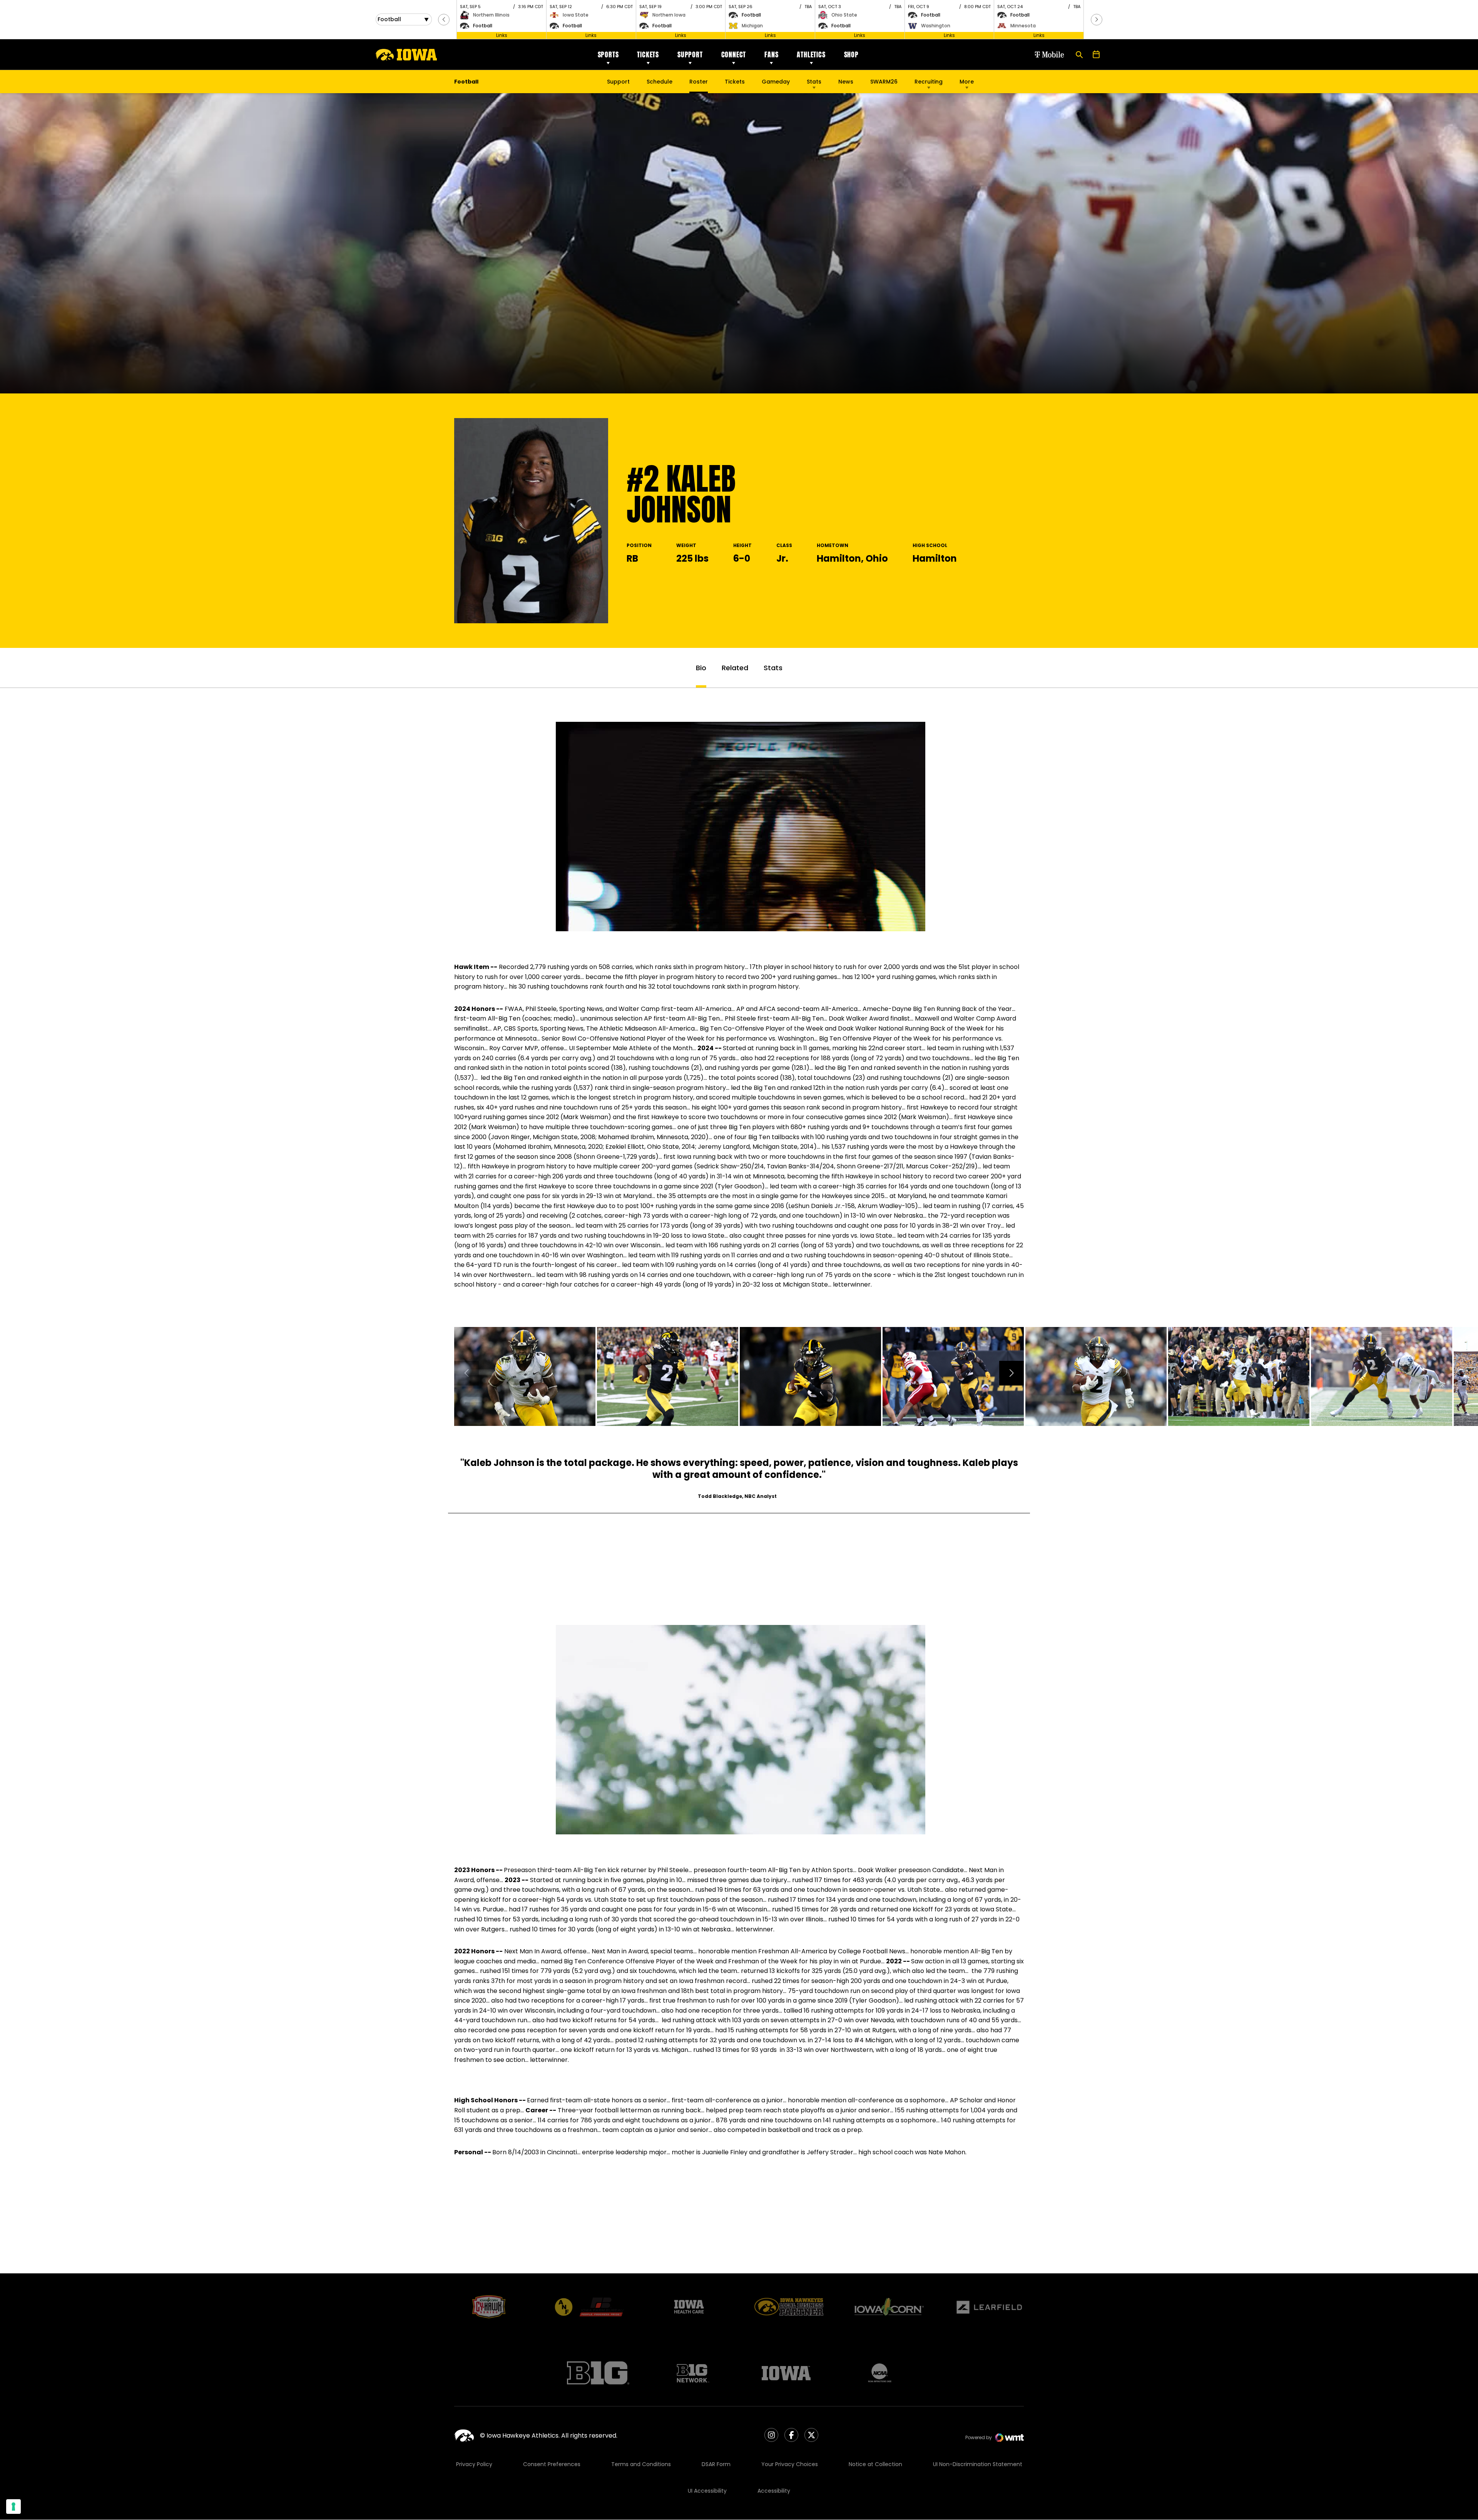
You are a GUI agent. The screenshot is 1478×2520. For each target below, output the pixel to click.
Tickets (648, 54)
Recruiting (929, 82)
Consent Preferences (552, 2464)
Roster (699, 82)
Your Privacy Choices (790, 2464)
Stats (814, 82)
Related (735, 668)
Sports (608, 54)
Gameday (776, 82)
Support (690, 54)
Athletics (811, 54)
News (846, 82)
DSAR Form (716, 2464)
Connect (734, 54)
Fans (771, 54)
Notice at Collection (875, 2464)
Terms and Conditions (641, 2464)
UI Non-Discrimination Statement (978, 2464)
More (967, 82)
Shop (851, 54)
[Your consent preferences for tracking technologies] (13, 2507)
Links (502, 35)
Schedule (660, 82)
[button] (444, 20)
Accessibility (774, 2491)
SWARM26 (884, 82)
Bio (701, 668)
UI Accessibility (707, 2491)
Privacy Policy (474, 2464)
